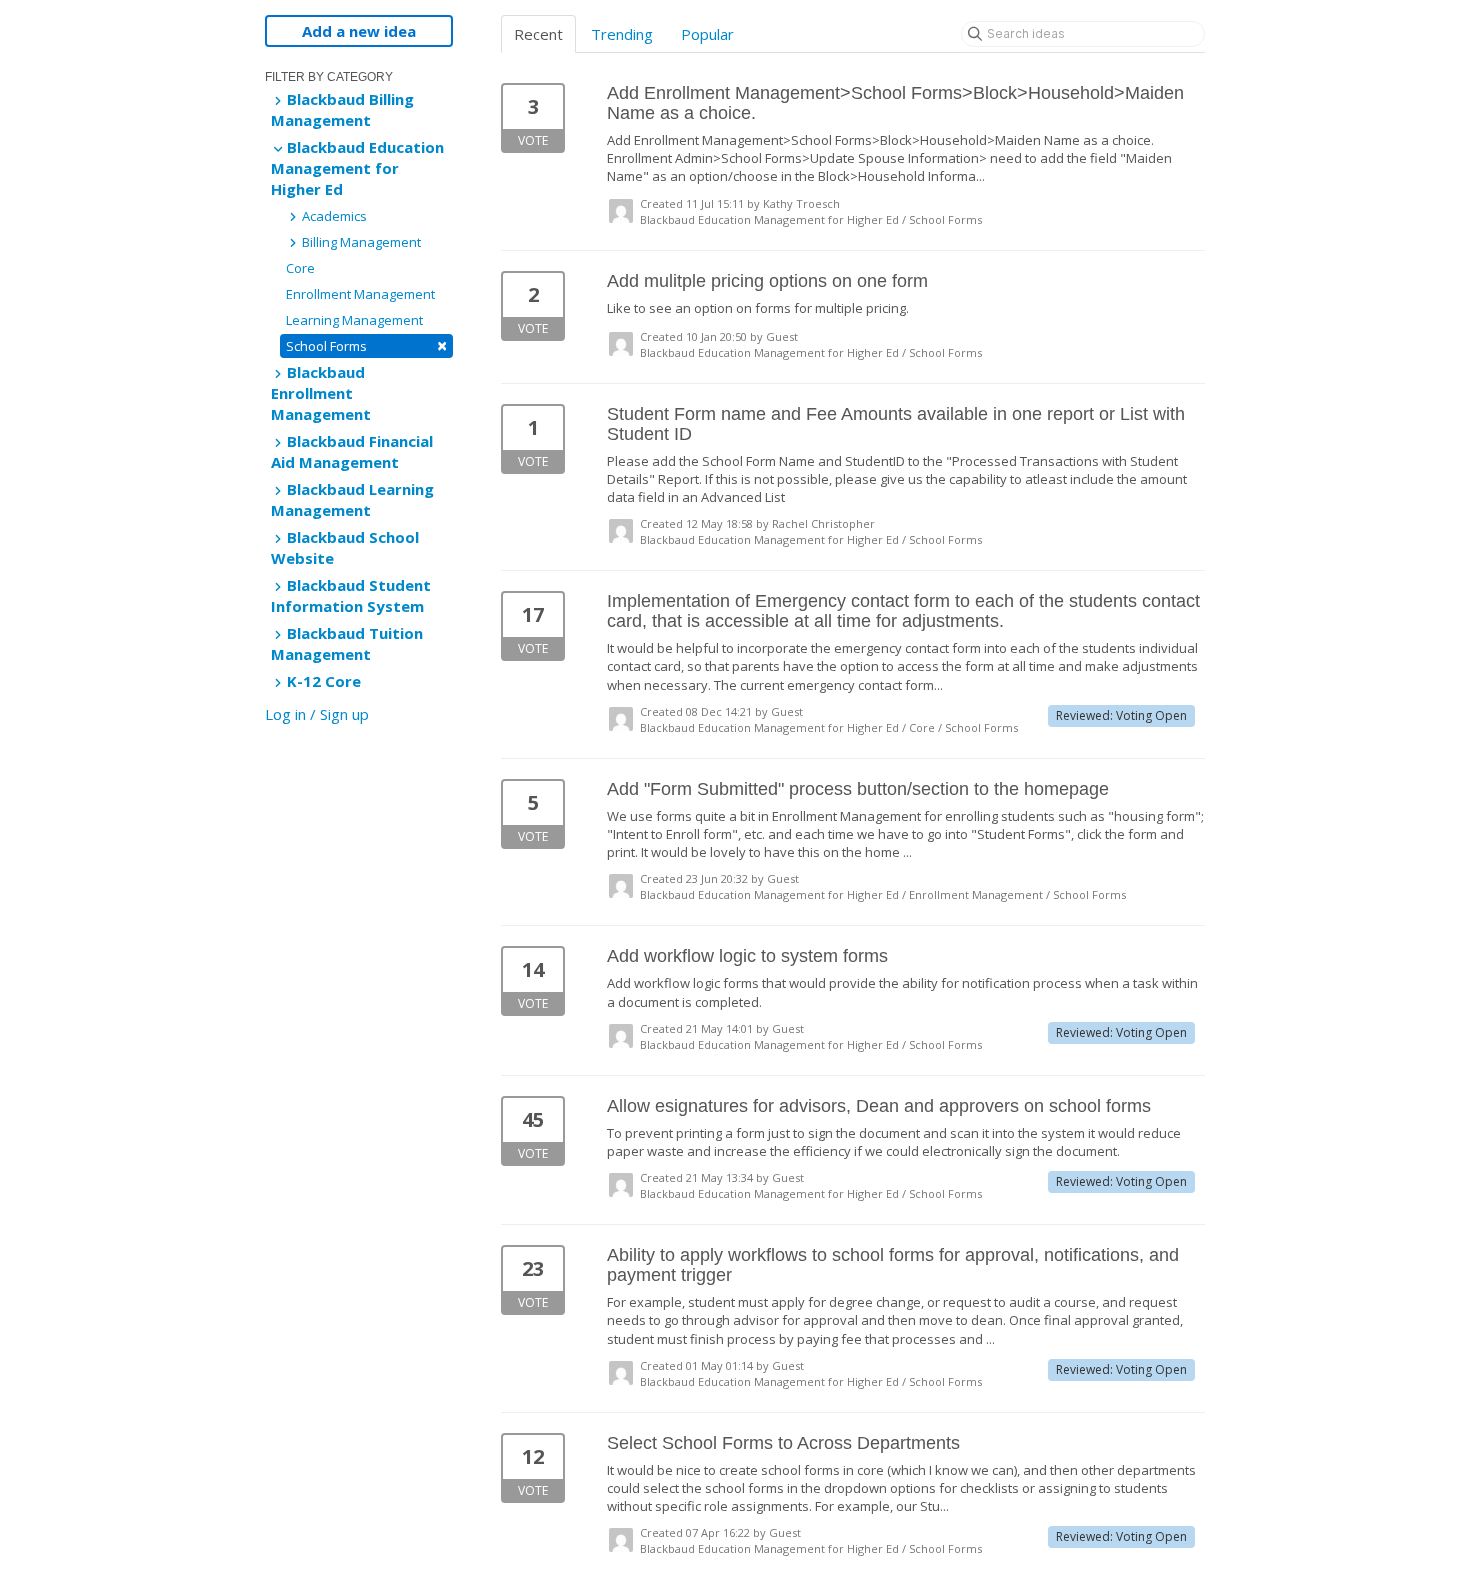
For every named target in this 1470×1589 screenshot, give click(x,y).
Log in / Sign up (317, 714)
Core (300, 268)
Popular (707, 34)
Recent (538, 34)
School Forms (366, 345)
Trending (622, 34)
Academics (333, 216)
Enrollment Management (360, 294)
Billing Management (360, 242)
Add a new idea (359, 31)
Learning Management (354, 320)
